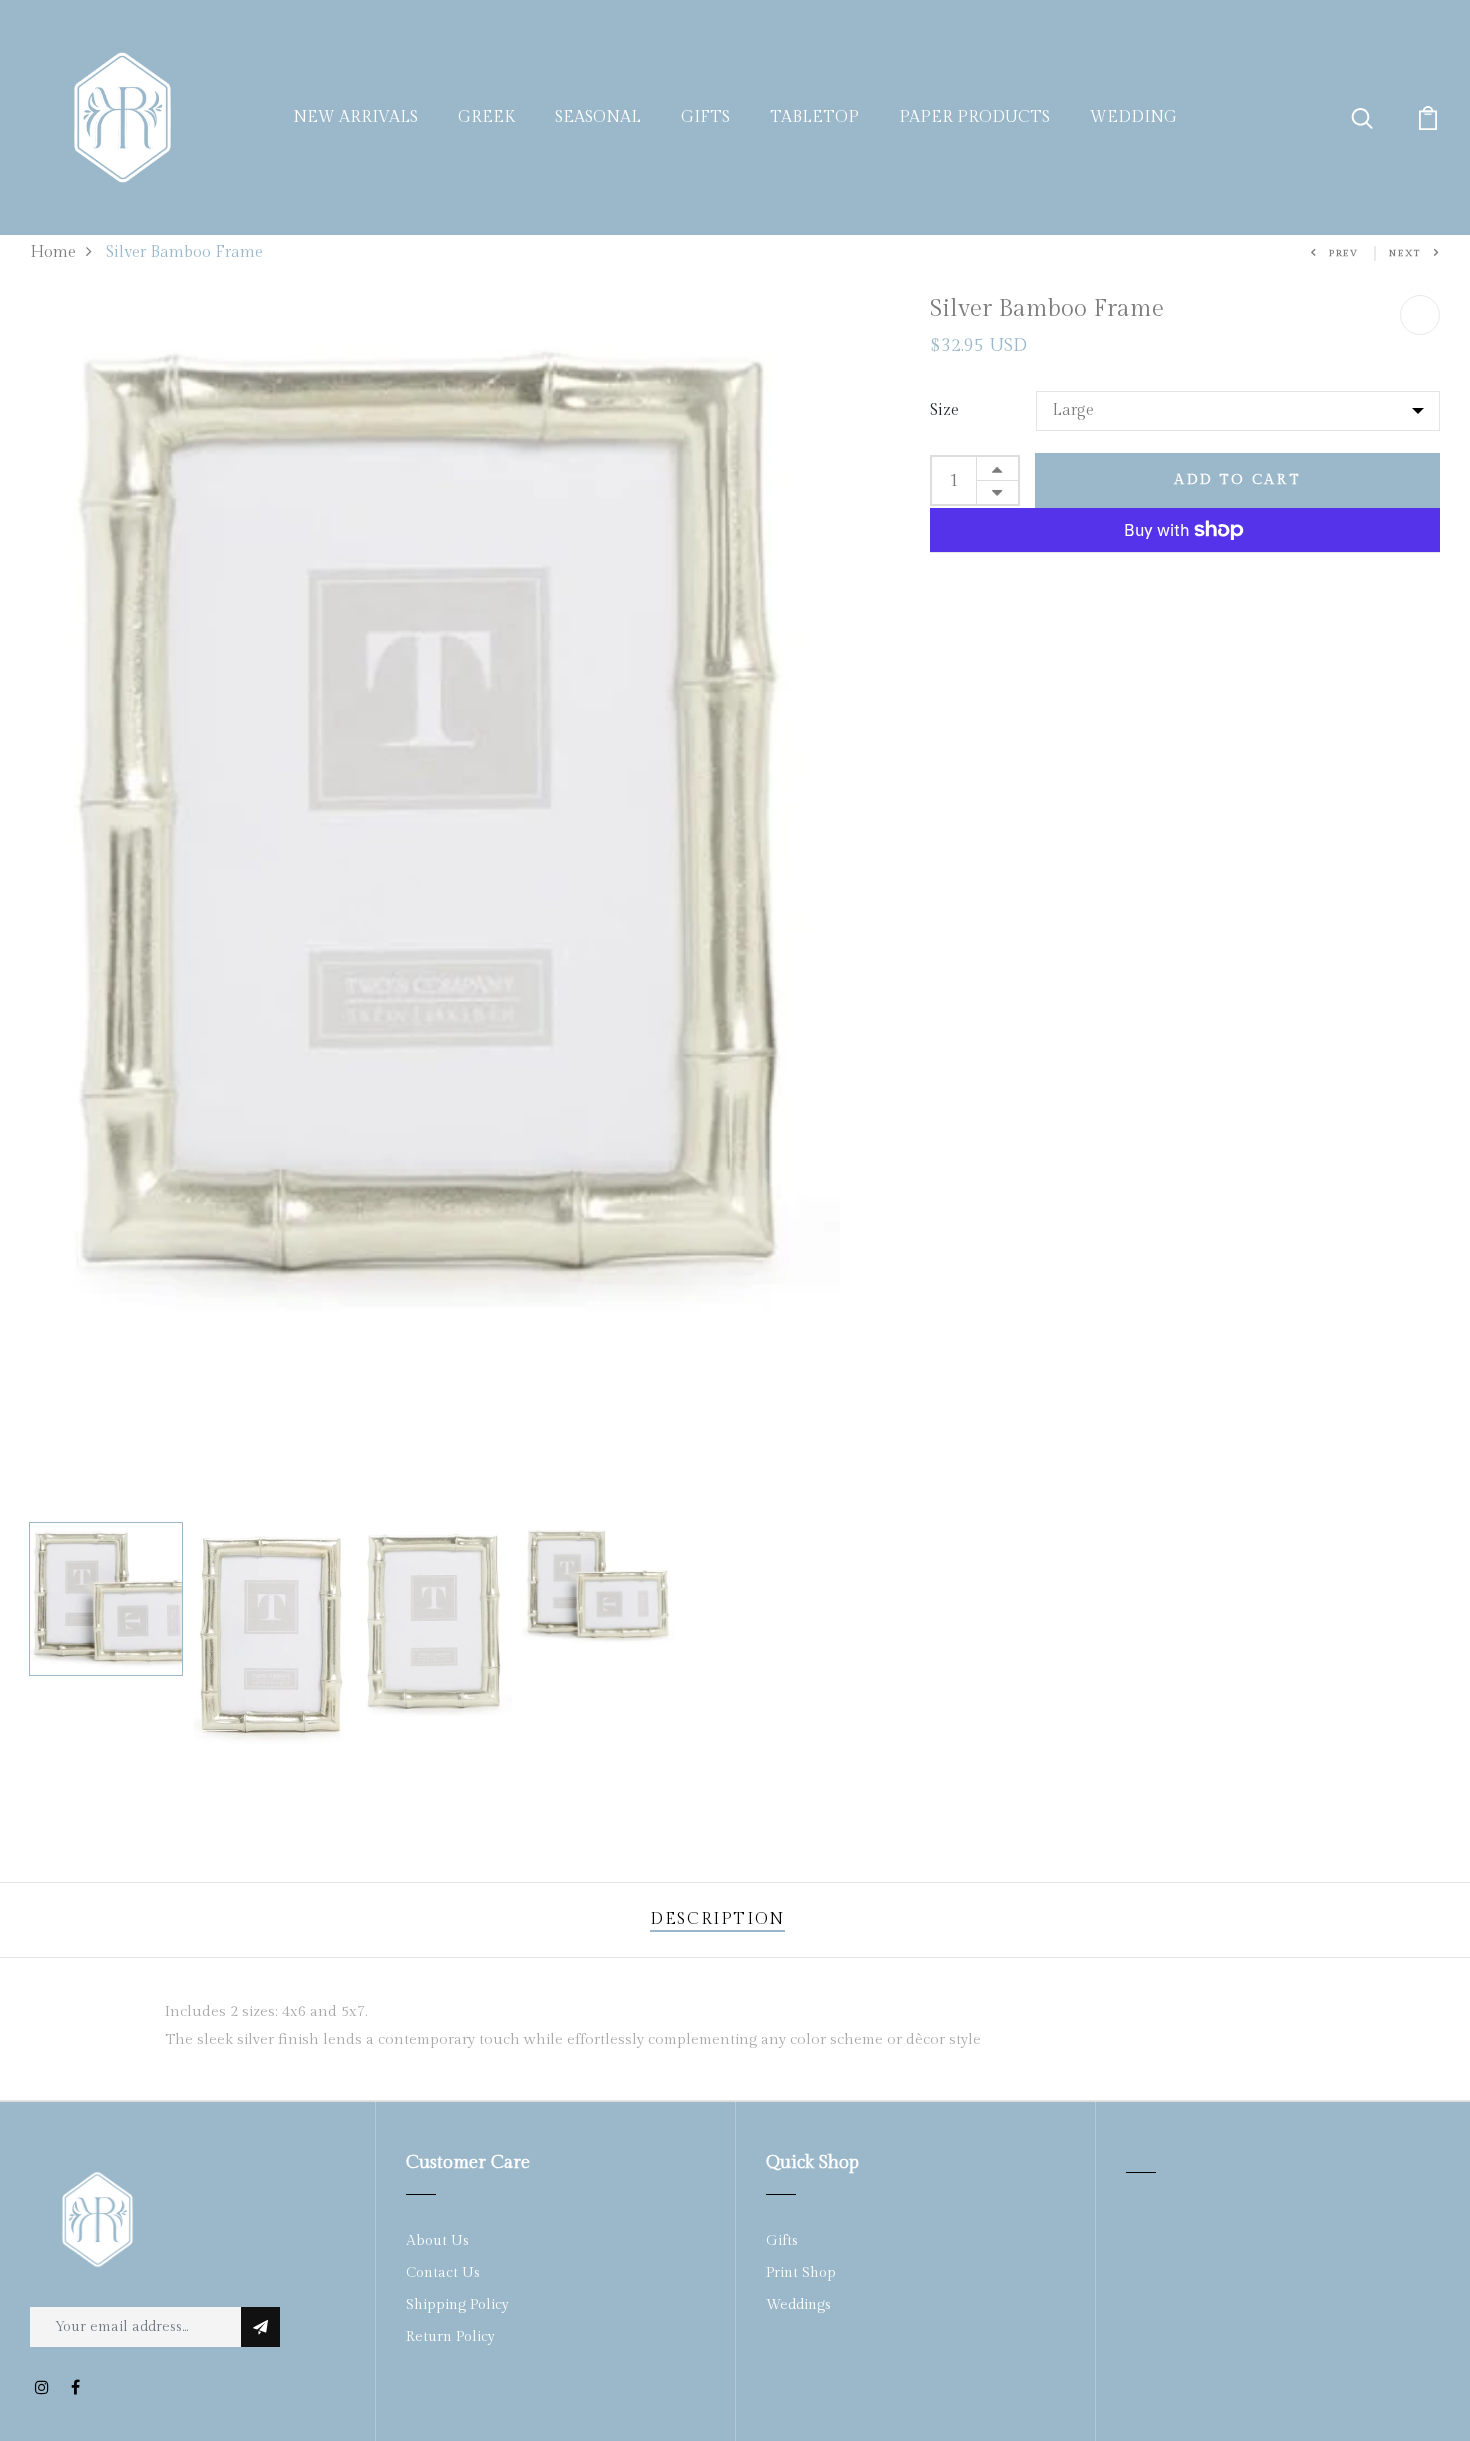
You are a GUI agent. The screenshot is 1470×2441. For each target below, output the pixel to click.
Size (944, 410)
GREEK (486, 117)
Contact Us (443, 2273)
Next (1405, 253)
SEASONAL (598, 117)
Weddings (798, 2305)
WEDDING (1133, 117)
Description (717, 1919)
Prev (1344, 253)
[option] (435, 810)
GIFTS (705, 117)
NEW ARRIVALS (355, 117)
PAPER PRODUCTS (974, 117)
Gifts (782, 2241)
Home (53, 252)
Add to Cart (1237, 480)
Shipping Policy (457, 2305)
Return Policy (450, 2337)
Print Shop (801, 2273)
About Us (437, 2241)
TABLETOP (814, 117)
